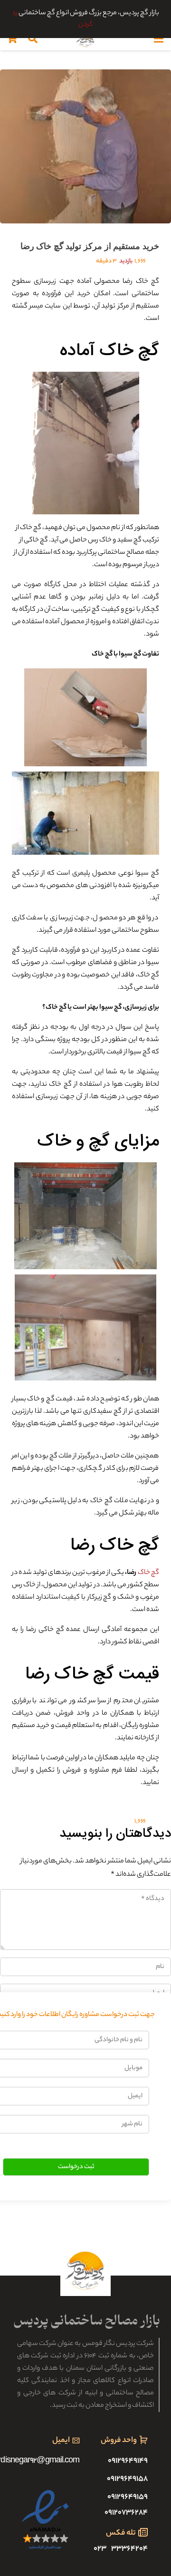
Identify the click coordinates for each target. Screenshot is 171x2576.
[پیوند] (85, 39)
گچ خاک (148, 1573)
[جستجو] (33, 39)
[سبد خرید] (12, 39)
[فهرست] (159, 39)
